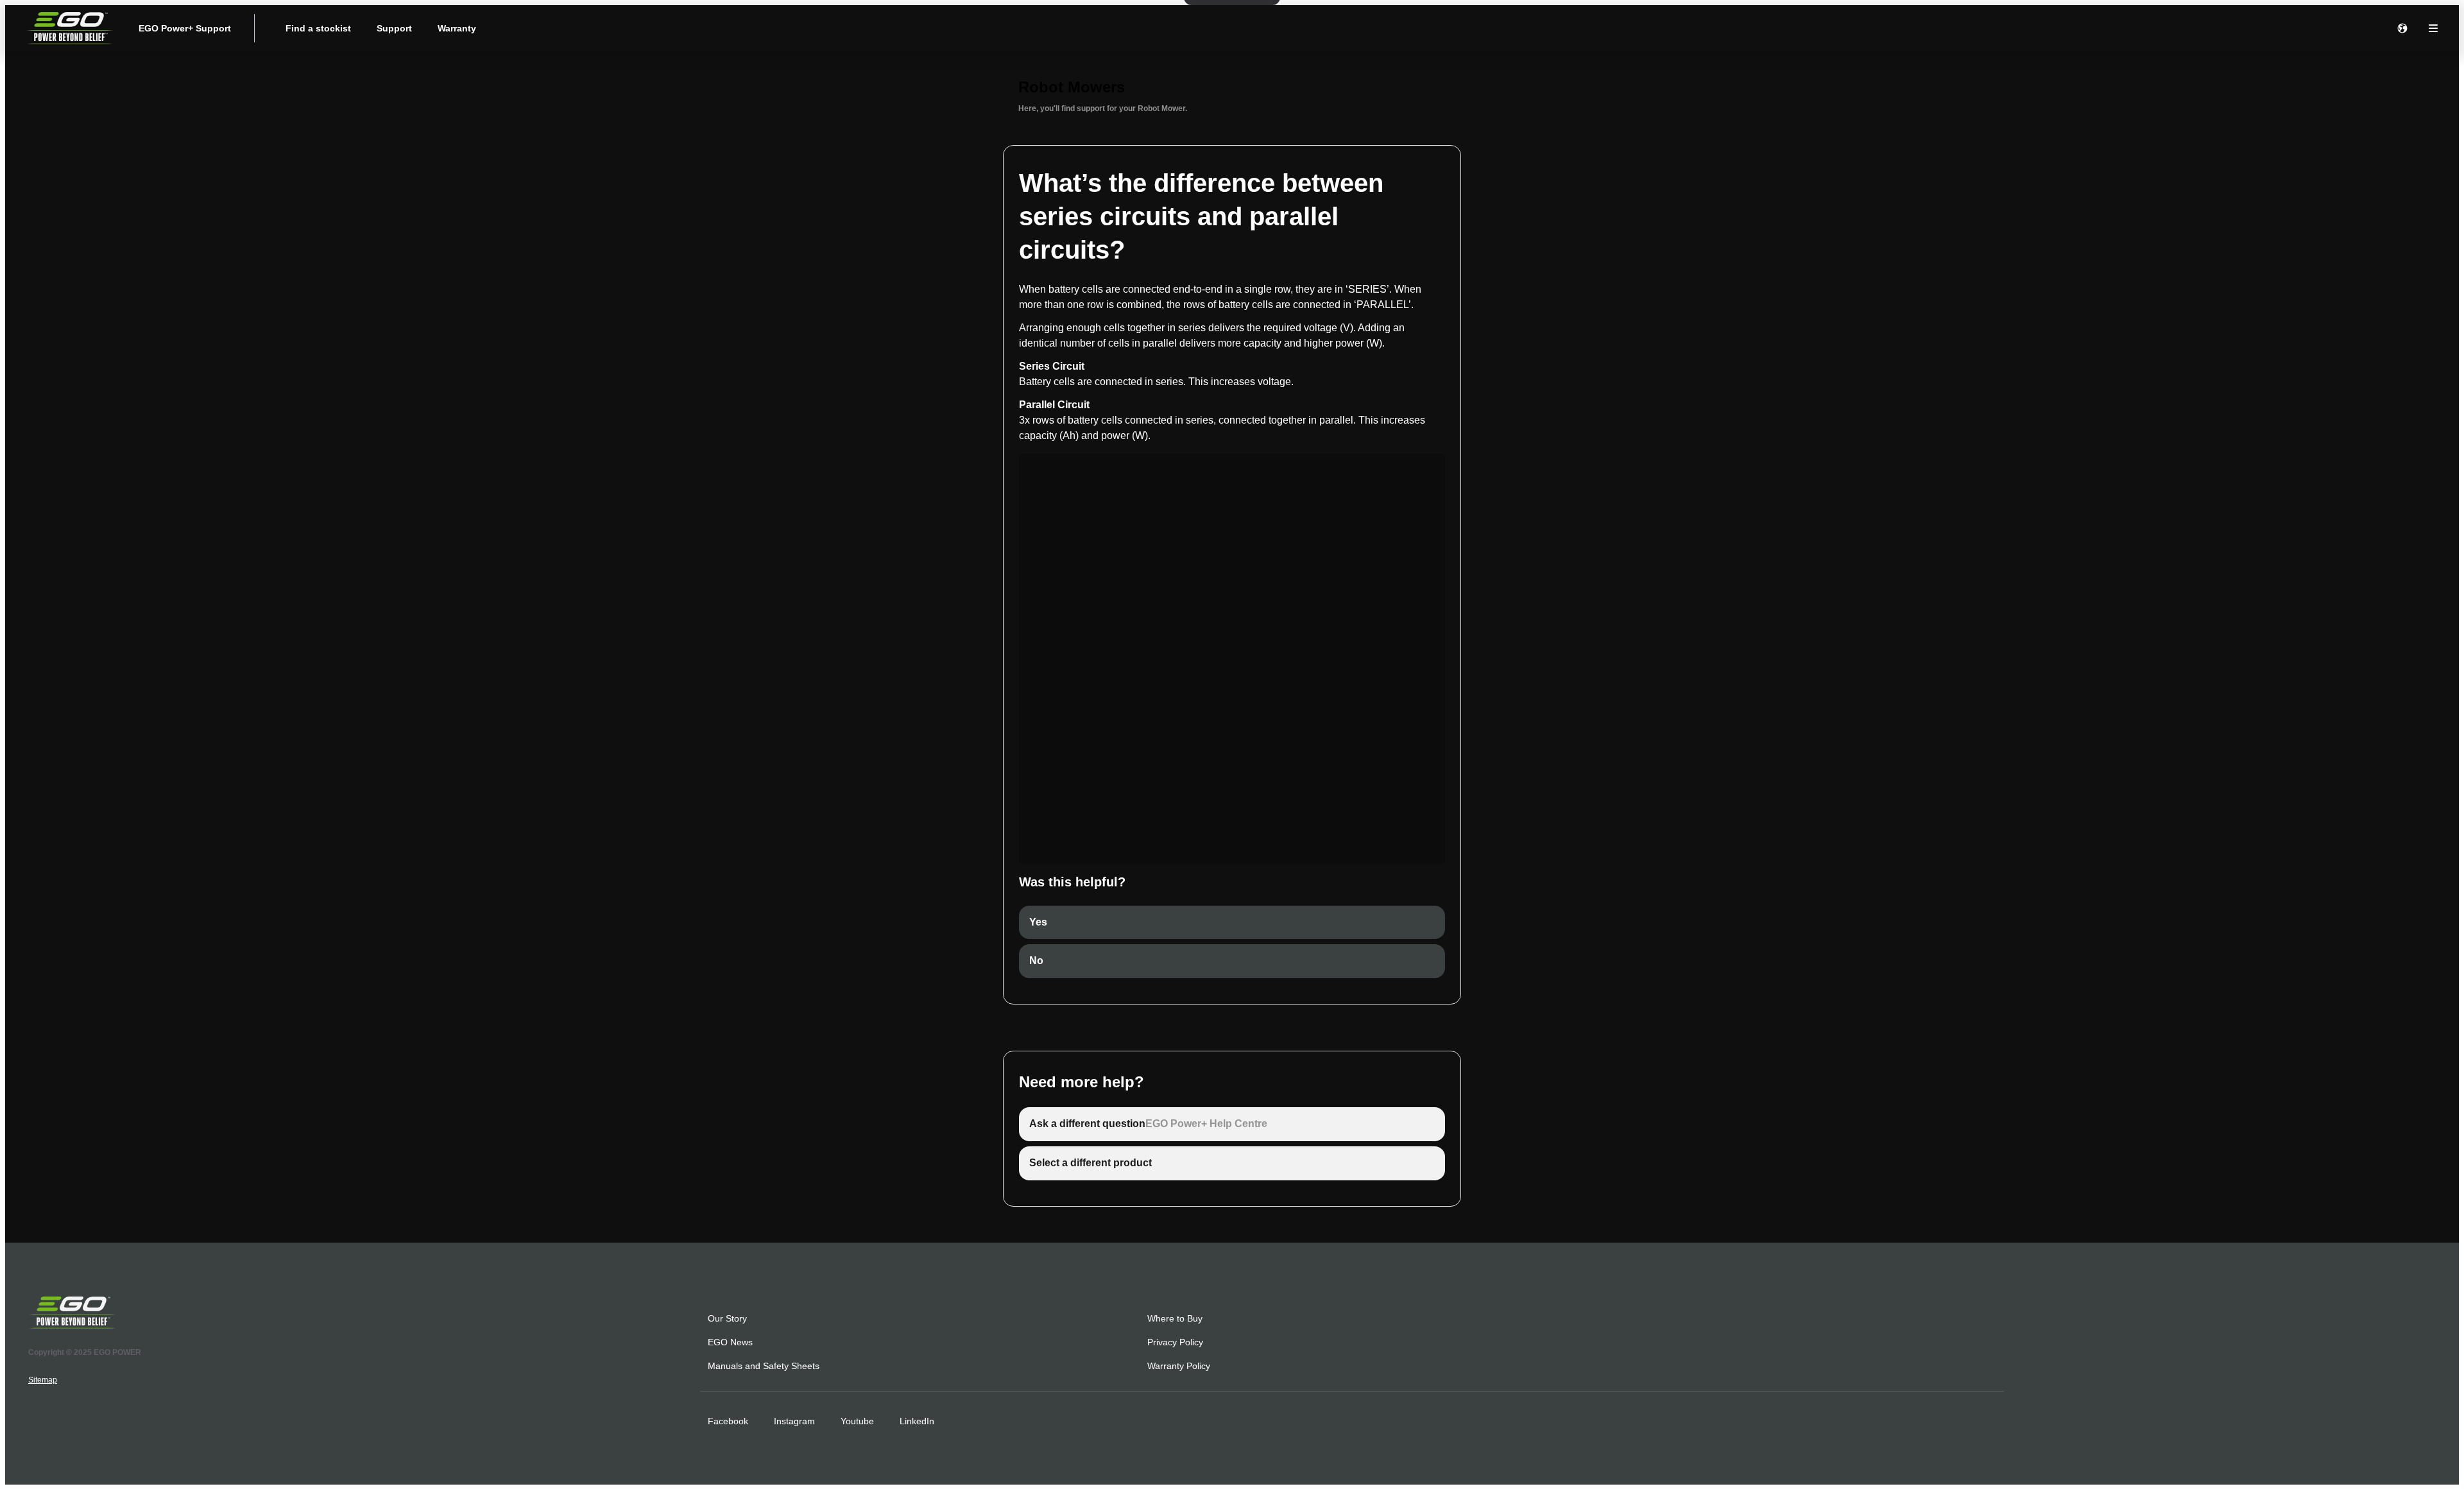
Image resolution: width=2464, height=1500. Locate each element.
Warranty (457, 28)
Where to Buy (1175, 1318)
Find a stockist (318, 28)
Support (394, 28)
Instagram (794, 1421)
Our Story (727, 1318)
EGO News (730, 1342)
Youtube (857, 1421)
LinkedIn (917, 1421)
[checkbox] (1232, 923)
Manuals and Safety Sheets (764, 1366)
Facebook (728, 1421)
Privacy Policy (1175, 1342)
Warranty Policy (1179, 1366)
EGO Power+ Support (185, 28)
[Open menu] (2433, 28)
